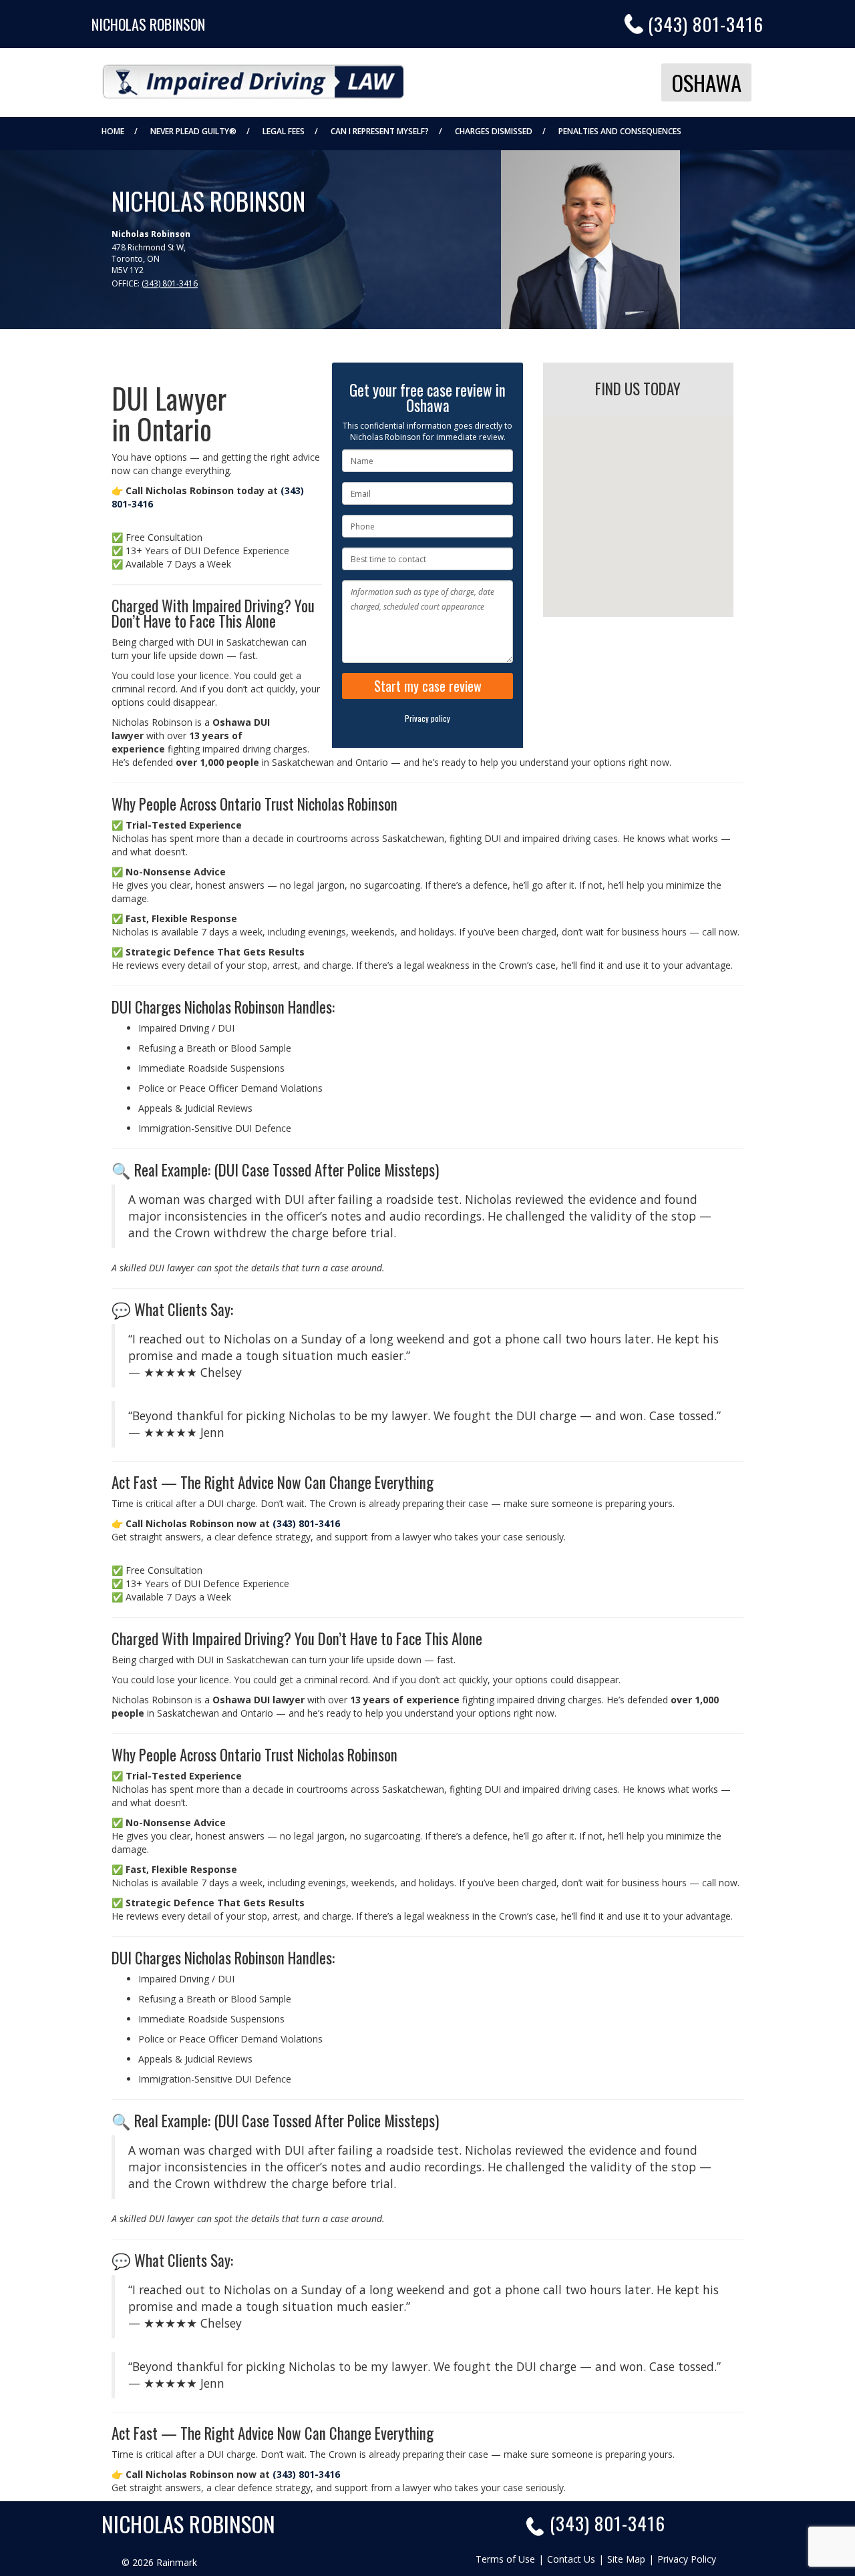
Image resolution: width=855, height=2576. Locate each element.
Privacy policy (427, 718)
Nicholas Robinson (148, 24)
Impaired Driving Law (253, 77)
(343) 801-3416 (706, 24)
